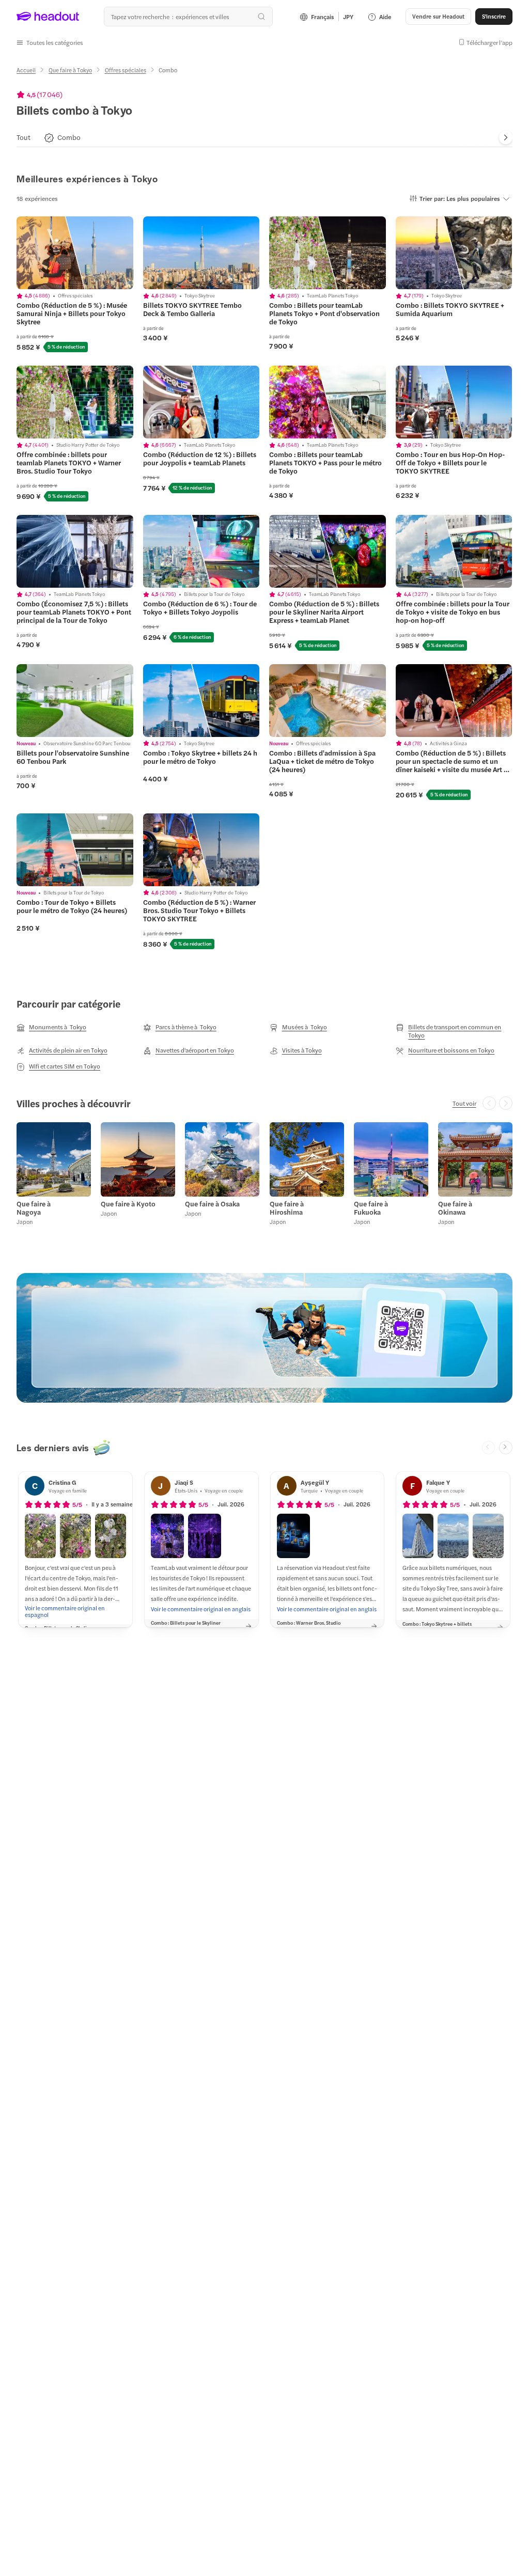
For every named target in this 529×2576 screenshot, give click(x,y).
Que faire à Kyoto (128, 1204)
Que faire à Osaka (212, 1204)
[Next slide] (506, 138)
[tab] (24, 138)
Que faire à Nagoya (34, 1208)
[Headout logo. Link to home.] (48, 17)
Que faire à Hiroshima (287, 1208)
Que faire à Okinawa (455, 1208)
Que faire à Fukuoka (371, 1208)
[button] (50, 42)
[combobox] (188, 17)
